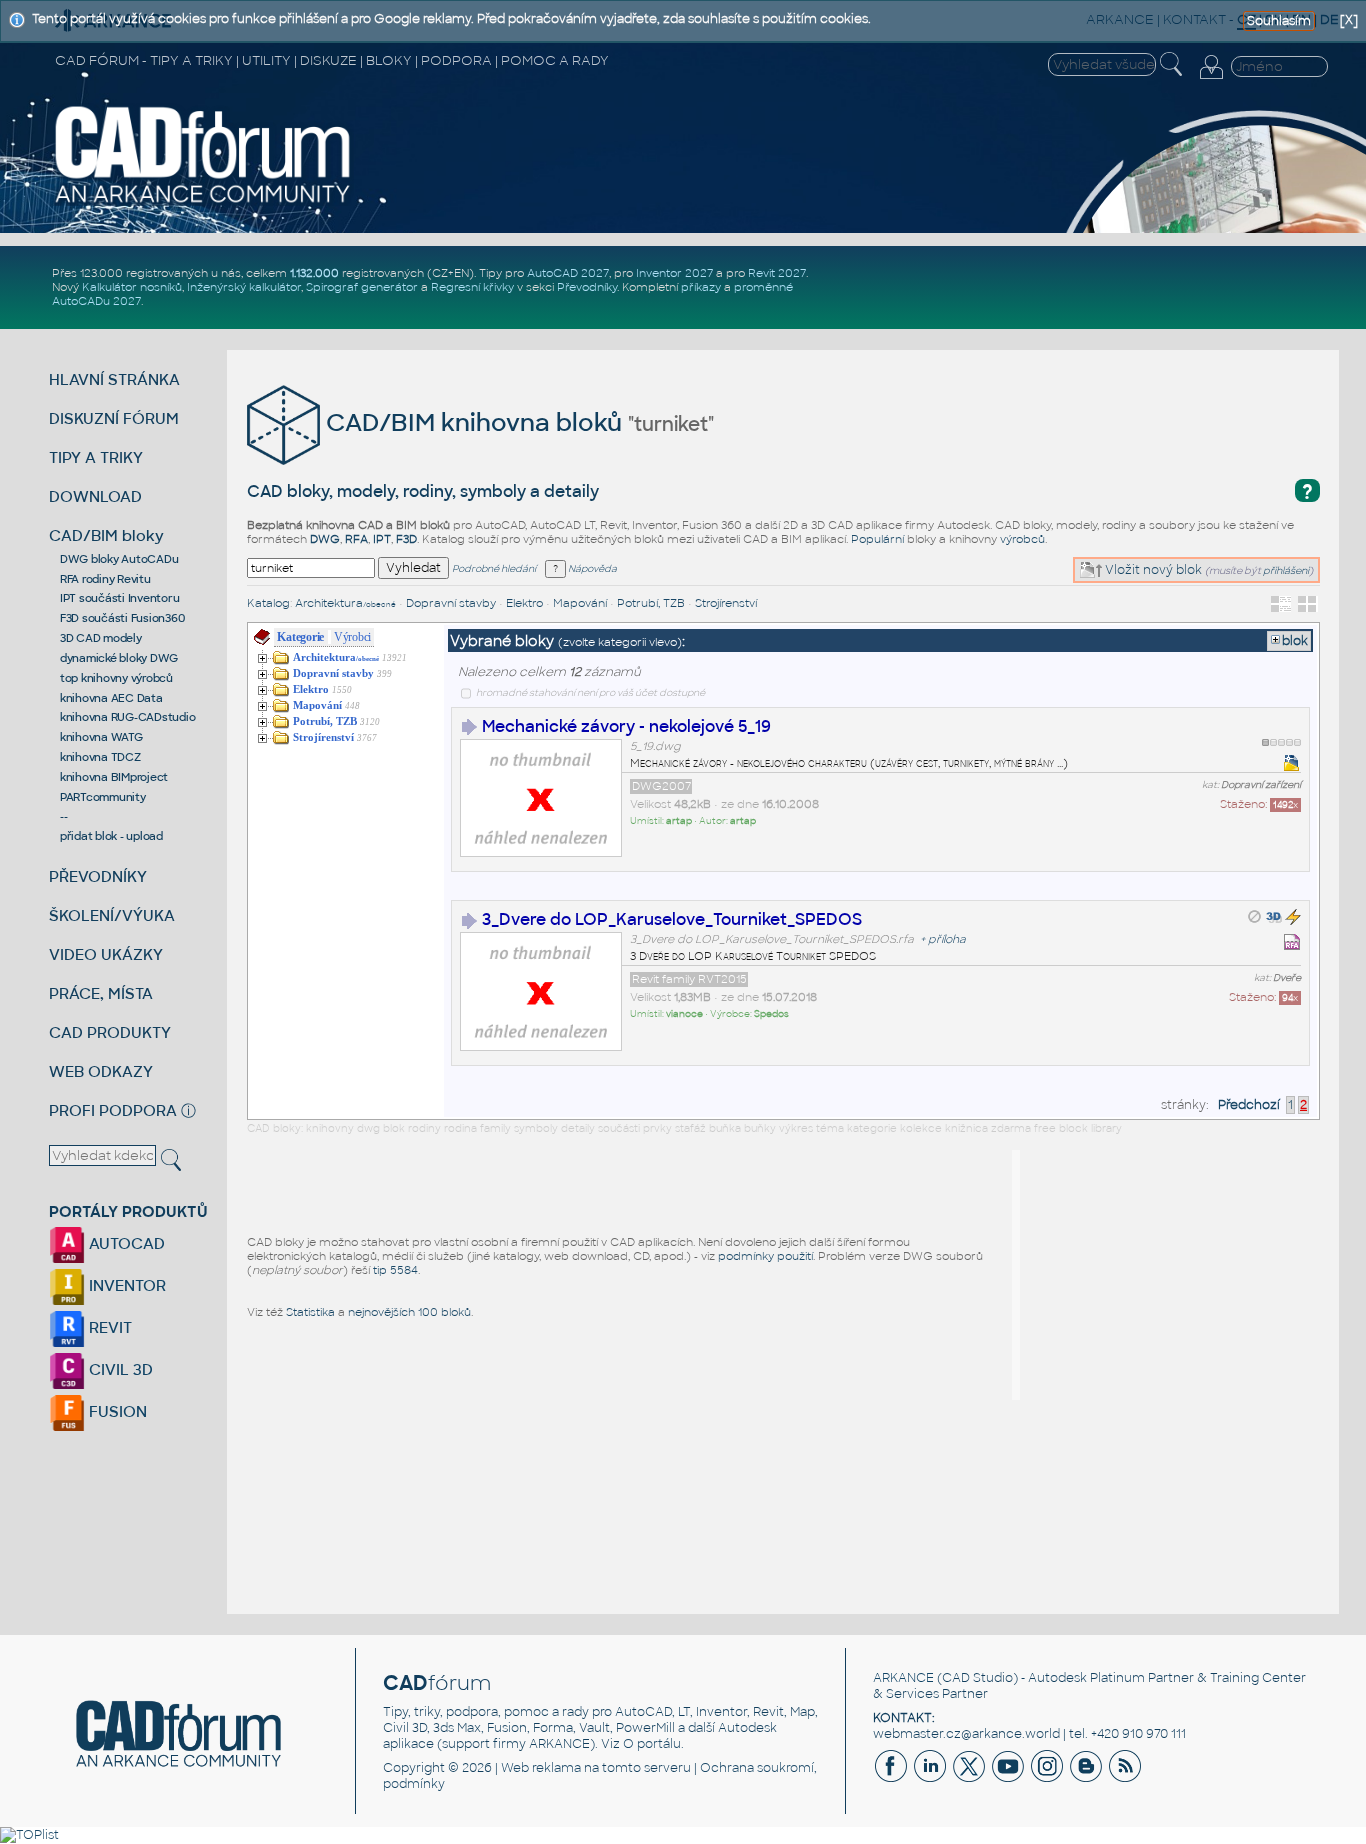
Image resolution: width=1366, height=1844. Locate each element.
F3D (406, 539)
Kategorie (300, 637)
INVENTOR (125, 1285)
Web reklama (541, 1768)
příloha (947, 939)
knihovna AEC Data (111, 698)
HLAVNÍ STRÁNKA (114, 379)
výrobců (1022, 539)
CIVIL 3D (119, 1369)
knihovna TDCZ (100, 757)
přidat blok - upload (111, 836)
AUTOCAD (125, 1243)
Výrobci (352, 637)
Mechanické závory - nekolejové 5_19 (626, 726)
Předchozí (1249, 1105)
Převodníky (587, 287)
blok (1295, 641)
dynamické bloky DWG (119, 658)
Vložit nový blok (1152, 570)
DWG (325, 539)
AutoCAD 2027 (568, 273)
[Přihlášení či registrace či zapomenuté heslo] (1211, 79)
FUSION (116, 1411)
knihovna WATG (101, 737)
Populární (877, 539)
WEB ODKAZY (101, 1071)
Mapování (580, 603)
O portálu (652, 1744)
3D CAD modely (101, 638)
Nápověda (591, 569)
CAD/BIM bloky (106, 535)
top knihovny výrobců (116, 678)
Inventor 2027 (674, 273)
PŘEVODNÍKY (98, 876)
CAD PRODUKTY (110, 1032)
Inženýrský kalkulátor (244, 287)
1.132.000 (314, 273)
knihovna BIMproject (114, 777)
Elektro (524, 603)
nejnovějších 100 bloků (409, 1312)
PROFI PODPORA (113, 1110)
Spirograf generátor (362, 287)
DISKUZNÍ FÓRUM (114, 418)
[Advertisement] (1170, 1275)
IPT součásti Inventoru (120, 598)
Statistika (310, 1312)
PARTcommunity (103, 797)
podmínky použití (765, 1256)
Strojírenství (726, 603)
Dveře (1287, 978)
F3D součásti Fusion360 (122, 618)
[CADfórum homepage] (203, 202)
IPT (382, 539)
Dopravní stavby (451, 603)
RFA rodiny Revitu (105, 579)
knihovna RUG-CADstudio (128, 717)
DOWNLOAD (95, 496)
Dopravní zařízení (1261, 785)
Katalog (268, 603)
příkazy (701, 287)
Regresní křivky (472, 287)
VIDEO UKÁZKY (106, 954)
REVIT (108, 1327)
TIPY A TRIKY (96, 457)
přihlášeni (1286, 570)
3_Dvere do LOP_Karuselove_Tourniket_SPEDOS (672, 919)
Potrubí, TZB (651, 603)
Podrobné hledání (494, 569)
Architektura (345, 603)
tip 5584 (395, 1270)
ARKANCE (903, 1678)
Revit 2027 (777, 273)
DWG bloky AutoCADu (119, 559)
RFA (356, 539)
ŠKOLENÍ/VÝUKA (112, 915)
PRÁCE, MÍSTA (101, 993)
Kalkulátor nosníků (132, 287)
